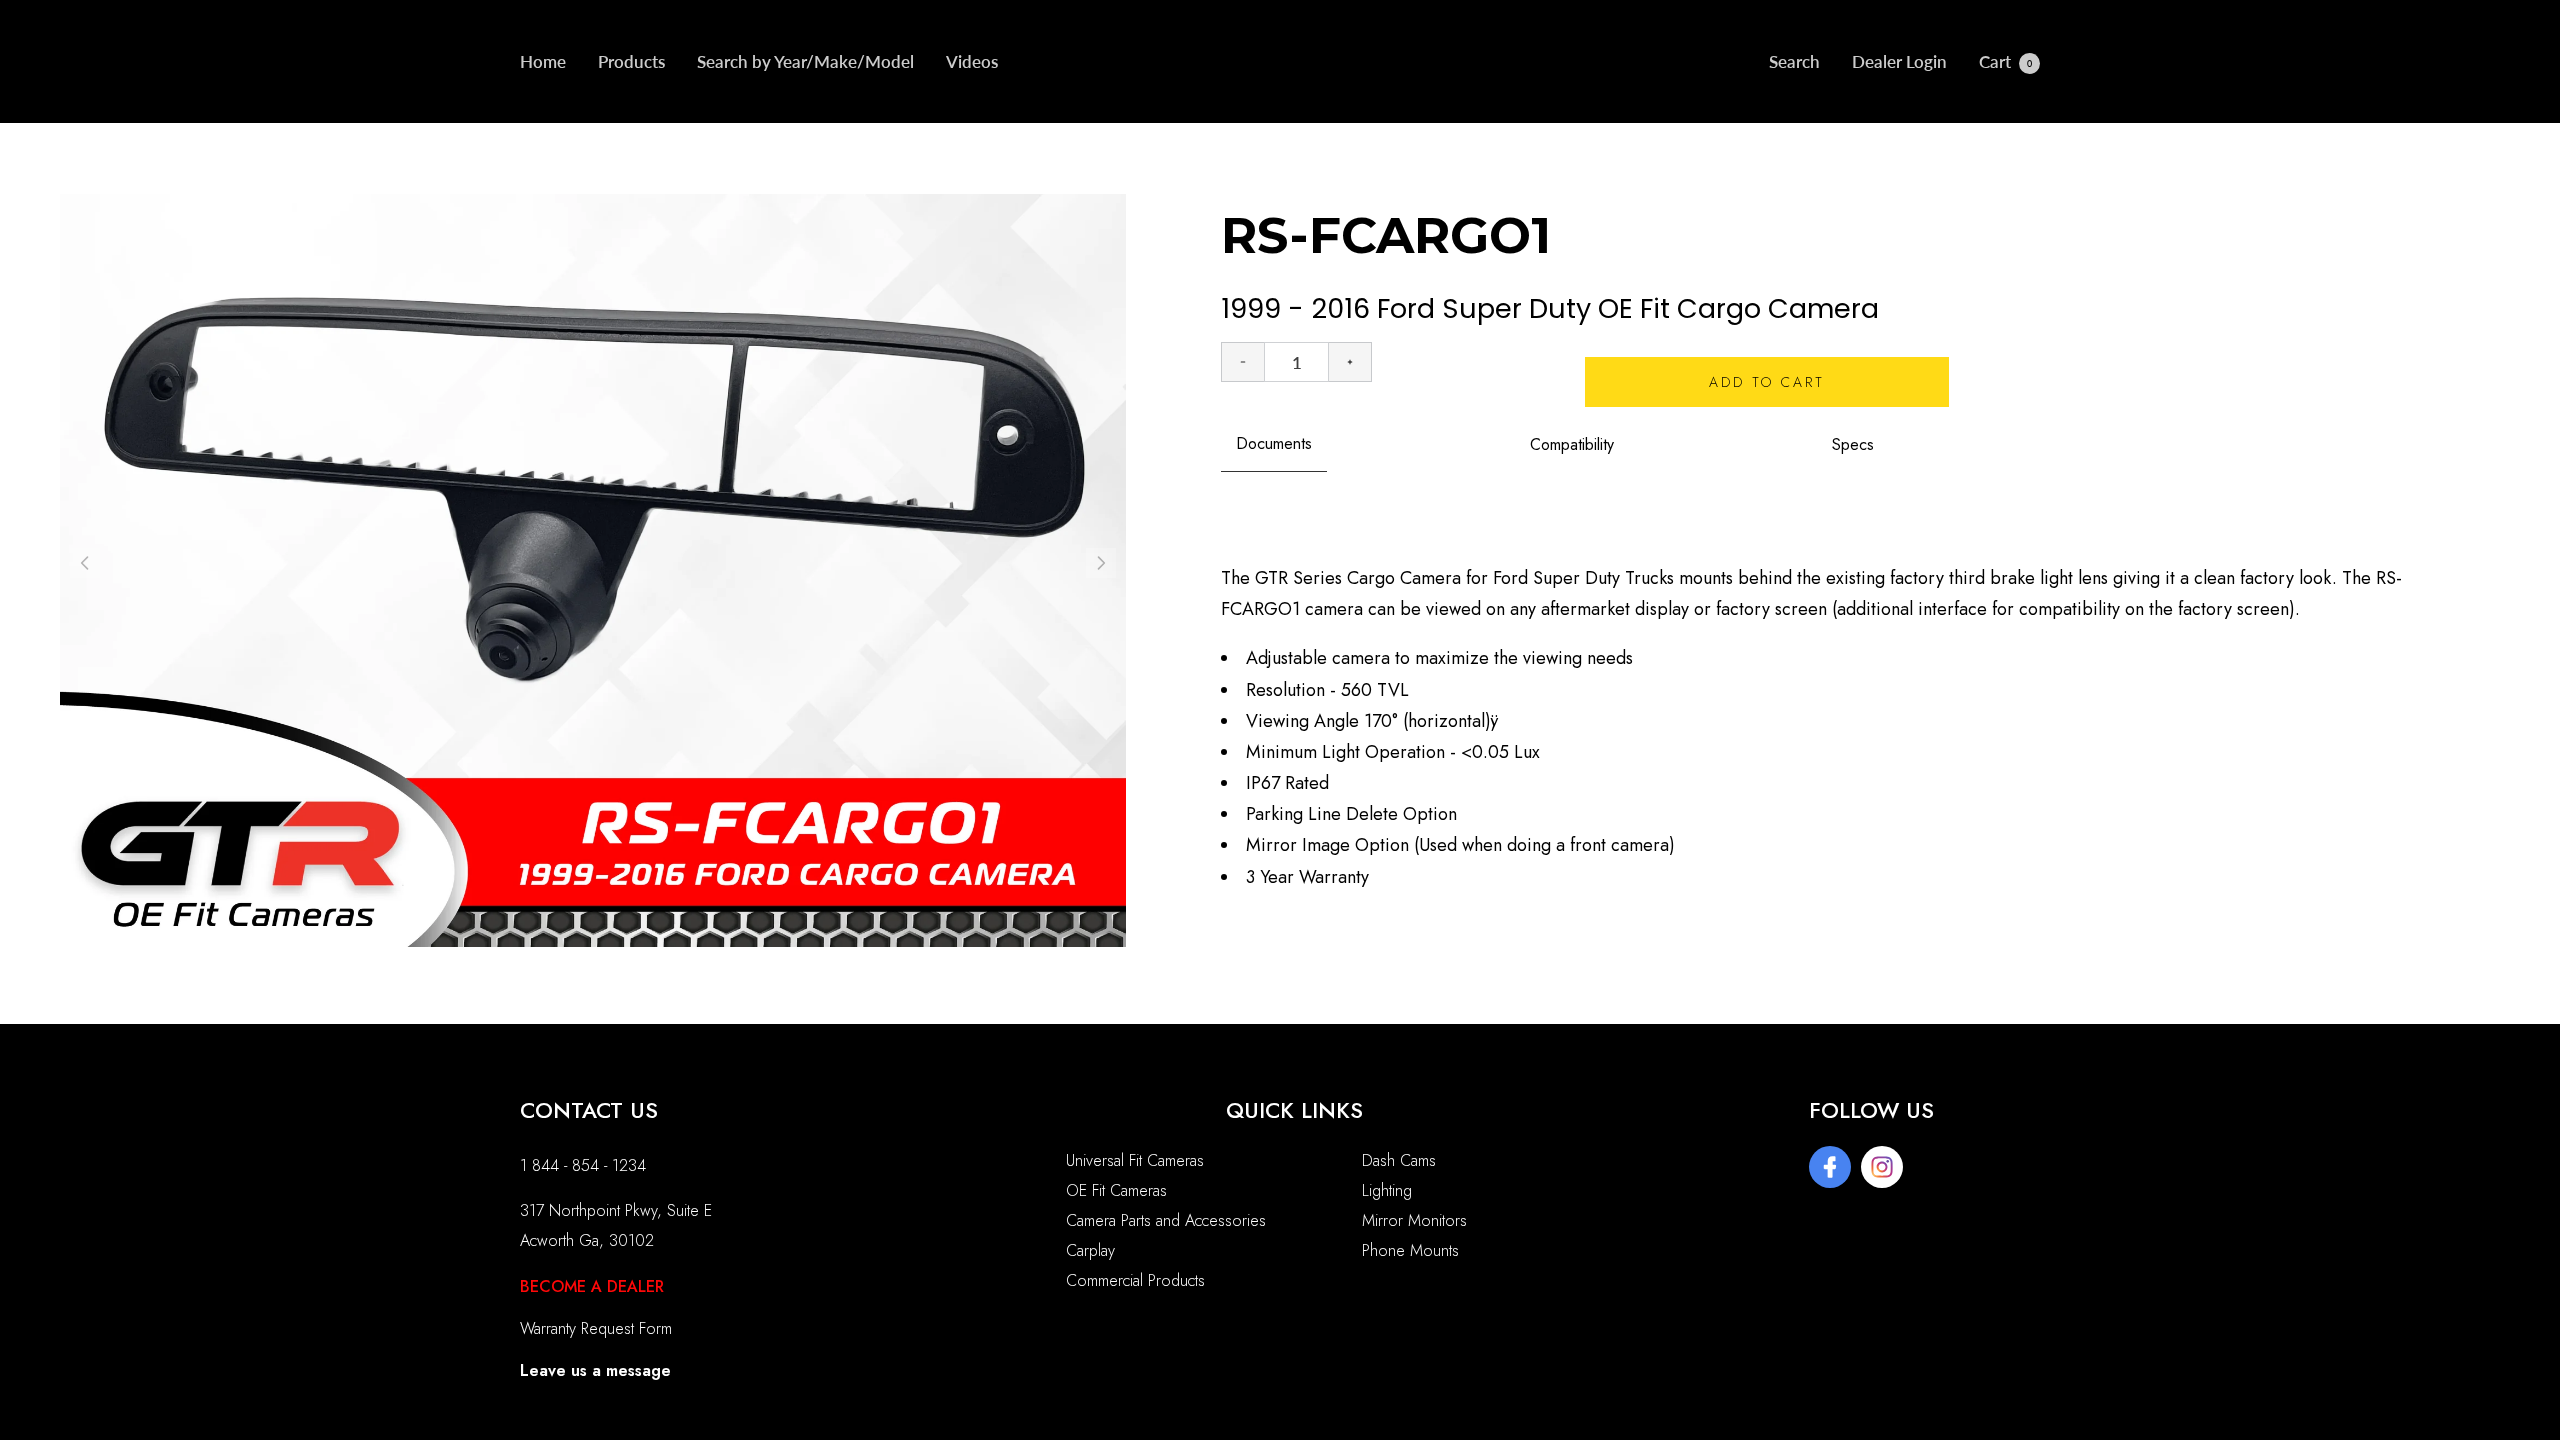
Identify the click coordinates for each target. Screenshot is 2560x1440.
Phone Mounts (1410, 1250)
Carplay (1090, 1250)
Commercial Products (1135, 1280)
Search (1794, 61)
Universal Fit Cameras (1135, 1160)
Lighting (1387, 1190)
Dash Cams (1399, 1160)
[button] (1101, 563)
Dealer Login (1899, 61)
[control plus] (1350, 362)
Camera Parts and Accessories (1166, 1220)
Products (631, 61)
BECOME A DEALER (592, 1286)
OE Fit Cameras (1116, 1190)
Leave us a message (595, 1370)
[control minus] (1242, 362)
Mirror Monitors (1414, 1220)
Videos (972, 61)
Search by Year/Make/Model (805, 61)
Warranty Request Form (596, 1328)
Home (543, 61)
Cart (2005, 61)
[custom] (1830, 1167)
